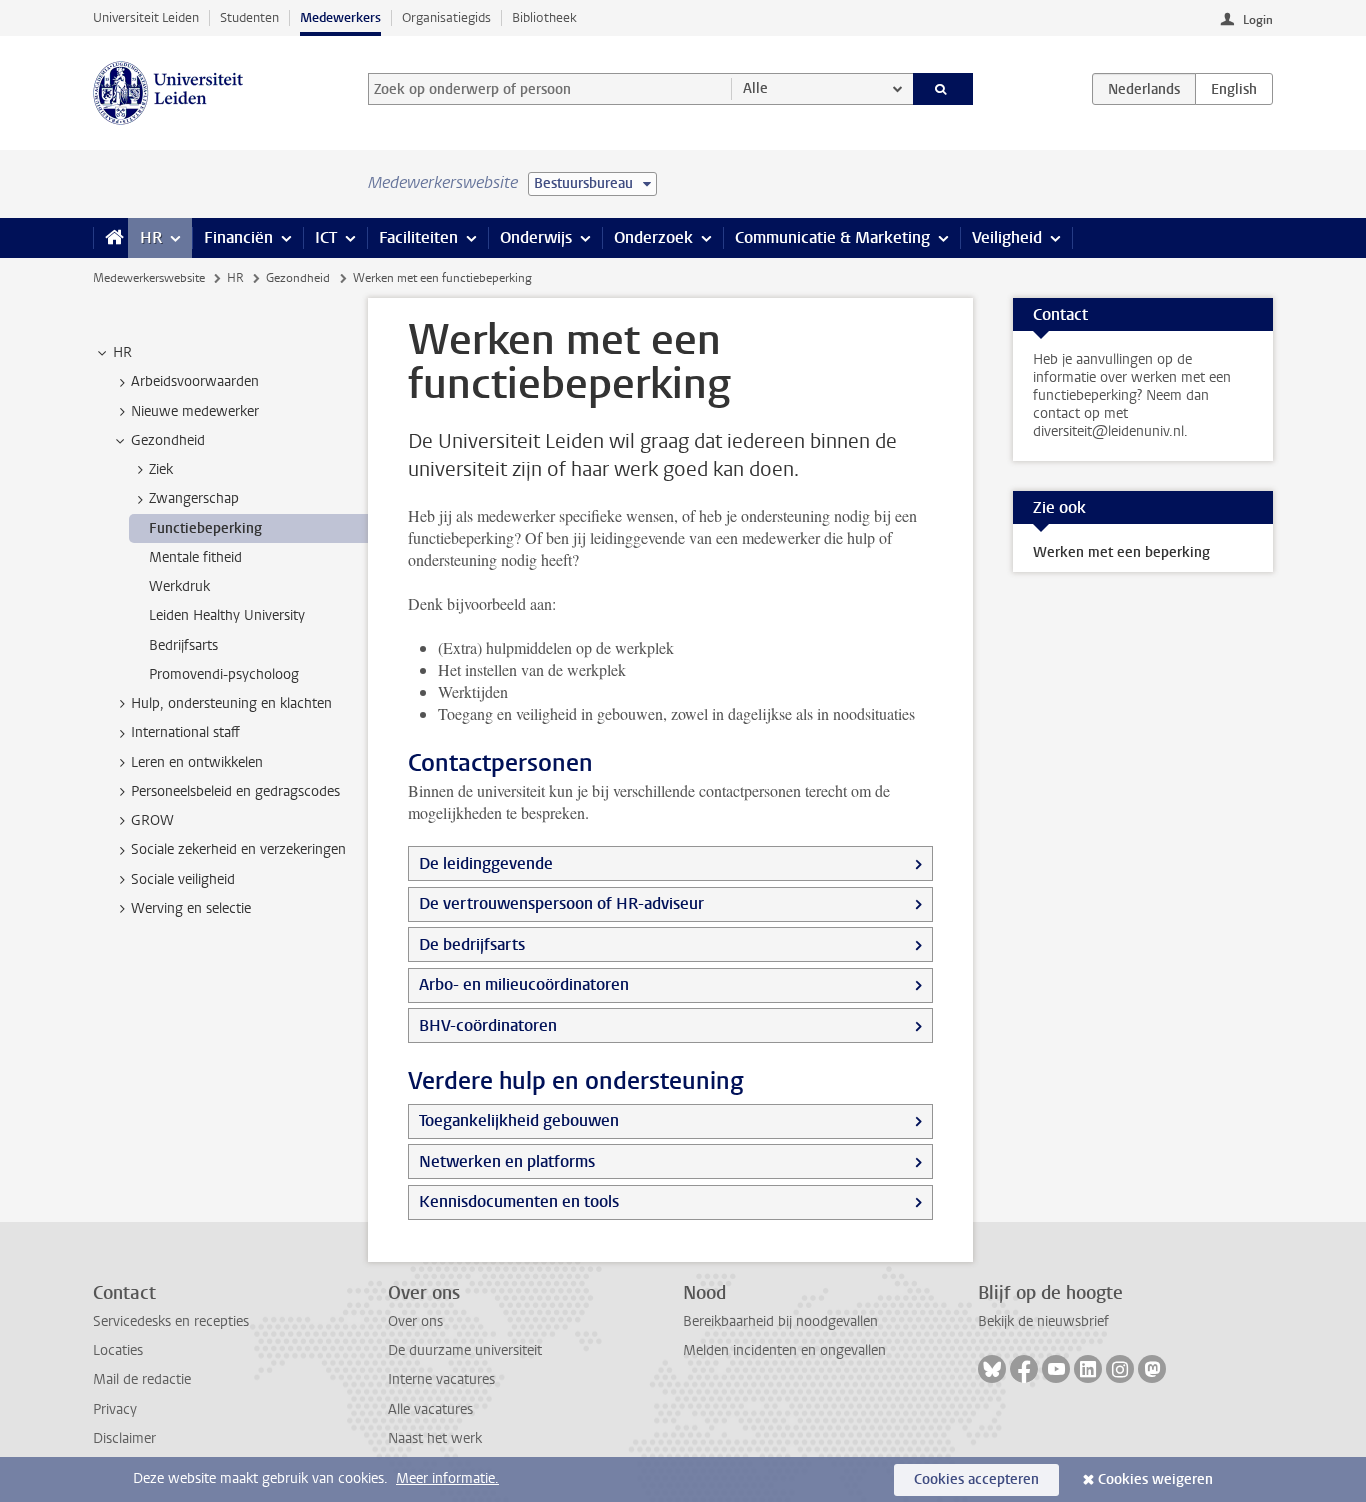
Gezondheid (298, 278)
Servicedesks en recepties (171, 1321)
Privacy (115, 1409)
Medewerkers (340, 17)
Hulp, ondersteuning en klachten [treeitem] (231, 703)
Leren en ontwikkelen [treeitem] (197, 762)
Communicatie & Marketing (832, 237)
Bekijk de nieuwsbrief (1043, 1321)
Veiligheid (1007, 237)
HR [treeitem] (122, 352)
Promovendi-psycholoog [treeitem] (224, 674)
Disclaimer (124, 1438)
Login (1258, 20)
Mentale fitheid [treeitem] (195, 557)
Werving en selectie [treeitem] (191, 908)
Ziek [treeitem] (161, 469)
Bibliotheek (544, 17)
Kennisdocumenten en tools (519, 1201)
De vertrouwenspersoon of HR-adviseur (561, 903)
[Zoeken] (943, 89)
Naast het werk (435, 1438)
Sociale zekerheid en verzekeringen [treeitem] (238, 849)
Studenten (249, 17)
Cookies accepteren (976, 1479)
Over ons (415, 1321)
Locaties (118, 1350)
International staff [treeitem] (185, 732)
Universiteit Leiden (146, 17)
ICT (326, 237)
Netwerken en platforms (507, 1161)
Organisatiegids (446, 17)
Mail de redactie (142, 1379)
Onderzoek (653, 237)
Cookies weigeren (1155, 1479)
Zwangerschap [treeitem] (194, 498)
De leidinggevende (486, 863)
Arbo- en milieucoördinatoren (524, 984)
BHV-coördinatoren (488, 1025)
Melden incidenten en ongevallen (784, 1350)
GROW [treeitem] (152, 820)
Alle (755, 88)
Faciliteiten (418, 237)
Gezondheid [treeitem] (168, 440)
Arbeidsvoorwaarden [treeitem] (195, 381)
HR (151, 237)
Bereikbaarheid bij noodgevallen (780, 1321)
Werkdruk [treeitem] (179, 586)
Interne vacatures (441, 1379)
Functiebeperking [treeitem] (205, 528)
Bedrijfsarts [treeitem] (183, 645)
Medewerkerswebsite (149, 278)
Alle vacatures (430, 1409)
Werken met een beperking (1121, 552)
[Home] (110, 238)
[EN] (1234, 89)
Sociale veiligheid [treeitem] (183, 879)
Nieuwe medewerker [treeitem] (195, 411)
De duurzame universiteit (465, 1350)
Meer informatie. (447, 1478)
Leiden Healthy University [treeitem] (227, 615)
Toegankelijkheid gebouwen (519, 1120)
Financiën (238, 237)
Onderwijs (536, 237)
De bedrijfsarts (472, 944)
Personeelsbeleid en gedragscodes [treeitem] (235, 791)
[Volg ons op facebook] (1024, 1369)
